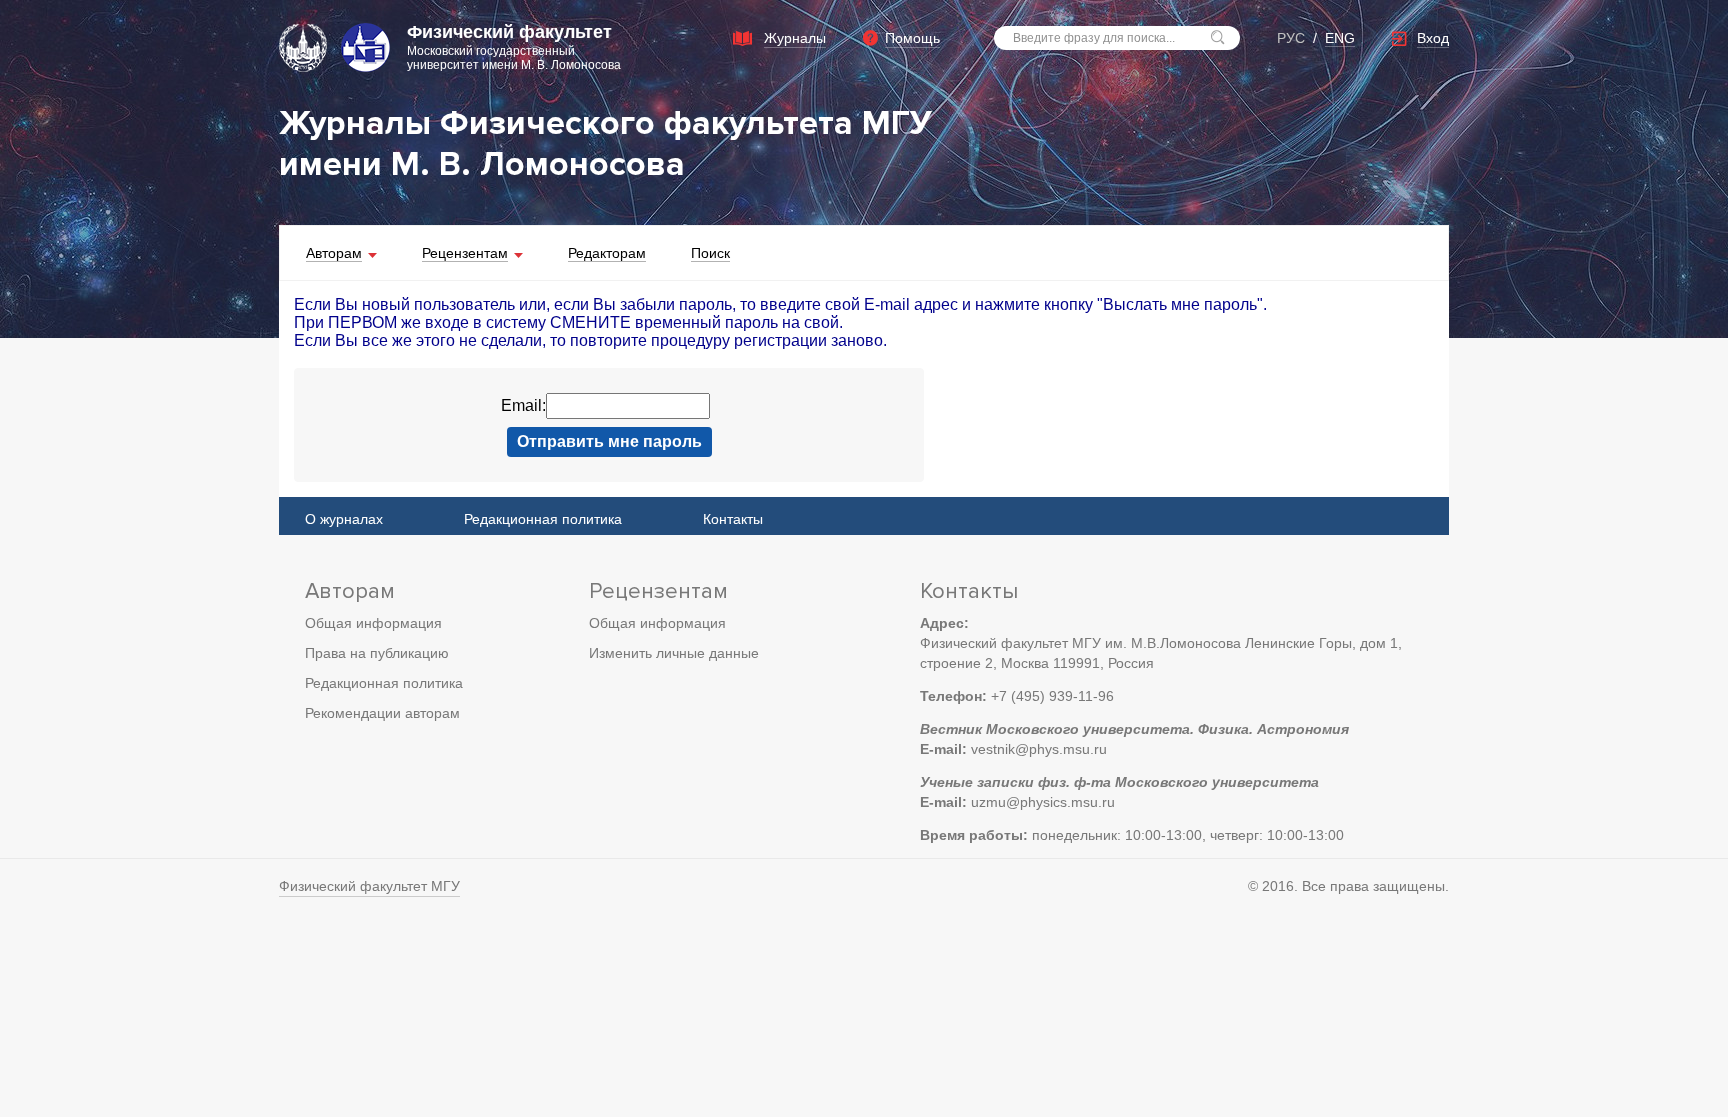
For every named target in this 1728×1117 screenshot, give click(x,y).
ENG (1340, 38)
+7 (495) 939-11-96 (1052, 696)
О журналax (344, 519)
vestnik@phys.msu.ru (1039, 749)
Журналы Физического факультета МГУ (605, 123)
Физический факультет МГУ (369, 886)
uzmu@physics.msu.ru (1043, 802)
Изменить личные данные (674, 653)
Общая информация (373, 623)
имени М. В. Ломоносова (482, 164)
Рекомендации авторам (382, 713)
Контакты (733, 519)
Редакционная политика (543, 519)
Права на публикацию (377, 653)
